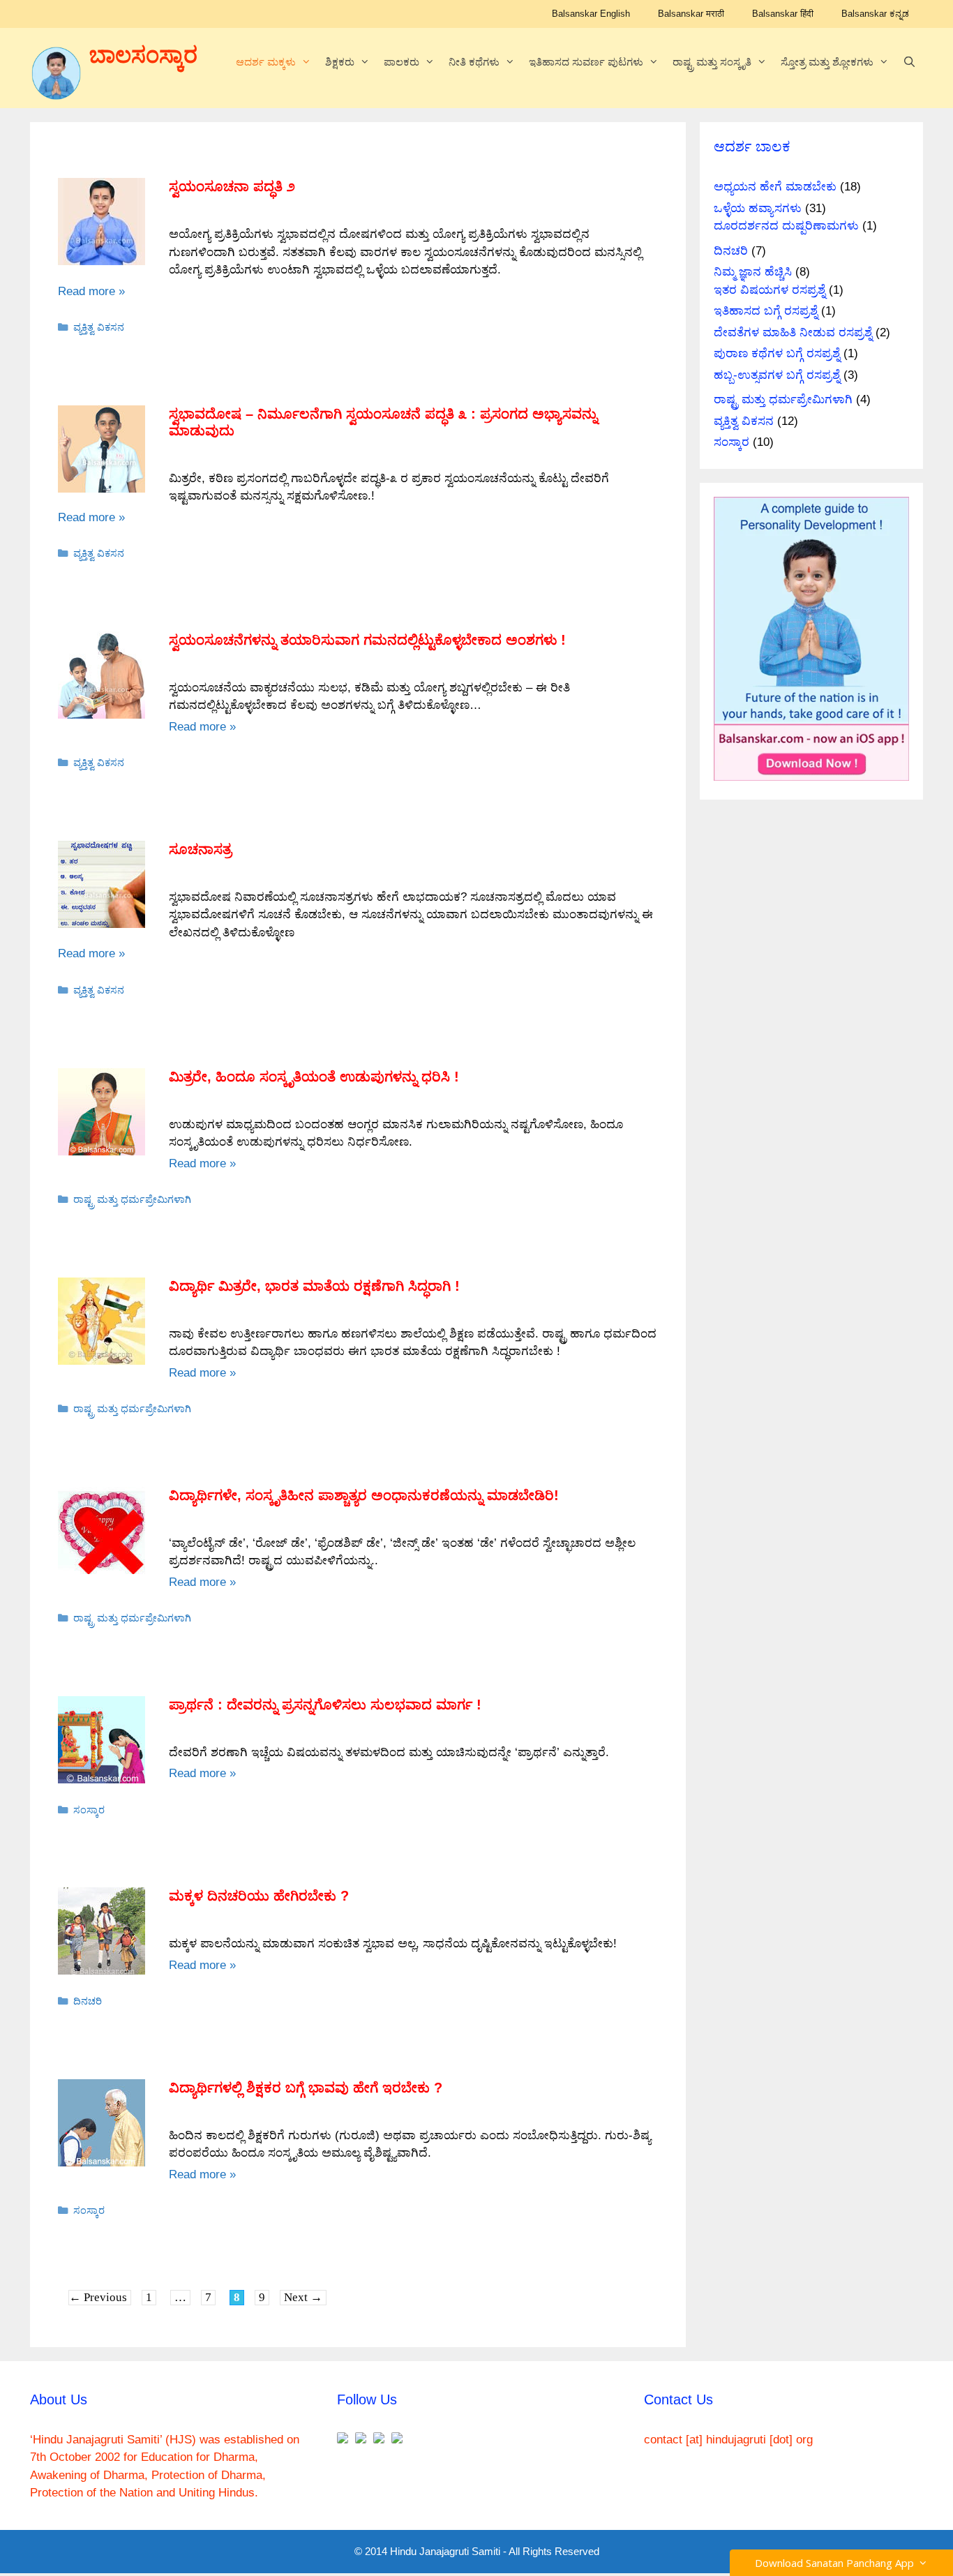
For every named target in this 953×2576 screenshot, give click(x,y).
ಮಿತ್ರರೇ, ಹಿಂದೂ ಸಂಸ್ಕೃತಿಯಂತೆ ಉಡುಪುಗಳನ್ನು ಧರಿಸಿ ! (314, 1077)
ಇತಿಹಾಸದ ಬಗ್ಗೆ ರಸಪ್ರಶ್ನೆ (766, 311)
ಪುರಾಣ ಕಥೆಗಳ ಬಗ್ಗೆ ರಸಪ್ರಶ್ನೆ (777, 353)
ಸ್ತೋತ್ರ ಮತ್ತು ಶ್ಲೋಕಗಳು (827, 62)
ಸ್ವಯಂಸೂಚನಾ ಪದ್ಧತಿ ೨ (232, 186)
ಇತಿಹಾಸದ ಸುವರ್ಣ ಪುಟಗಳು (586, 62)
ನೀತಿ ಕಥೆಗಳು (474, 62)
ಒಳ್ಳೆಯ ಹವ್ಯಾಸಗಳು (758, 208)
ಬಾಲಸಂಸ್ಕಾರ (143, 55)
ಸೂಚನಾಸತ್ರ (200, 849)
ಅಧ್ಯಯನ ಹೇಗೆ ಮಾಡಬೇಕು (775, 187)
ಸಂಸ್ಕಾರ (89, 1810)
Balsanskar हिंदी (783, 14)
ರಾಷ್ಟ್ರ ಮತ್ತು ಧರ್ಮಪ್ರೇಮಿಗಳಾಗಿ (132, 1199)
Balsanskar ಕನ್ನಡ (875, 14)
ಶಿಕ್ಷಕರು (340, 62)
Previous (98, 2297)
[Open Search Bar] (909, 62)
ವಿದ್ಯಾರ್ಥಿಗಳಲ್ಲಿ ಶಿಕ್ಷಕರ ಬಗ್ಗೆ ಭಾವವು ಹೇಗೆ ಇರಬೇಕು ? (306, 2088)
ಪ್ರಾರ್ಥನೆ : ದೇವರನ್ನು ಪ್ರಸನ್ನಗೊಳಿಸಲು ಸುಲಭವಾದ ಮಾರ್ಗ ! (325, 1705)
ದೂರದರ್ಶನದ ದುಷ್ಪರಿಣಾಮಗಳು (786, 226)
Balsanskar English (591, 14)
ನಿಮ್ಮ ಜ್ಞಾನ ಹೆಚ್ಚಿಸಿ (753, 272)
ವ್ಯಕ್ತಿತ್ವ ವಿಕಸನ (99, 327)
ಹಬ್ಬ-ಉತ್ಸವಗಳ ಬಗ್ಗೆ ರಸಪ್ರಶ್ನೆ (777, 375)
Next (303, 2297)
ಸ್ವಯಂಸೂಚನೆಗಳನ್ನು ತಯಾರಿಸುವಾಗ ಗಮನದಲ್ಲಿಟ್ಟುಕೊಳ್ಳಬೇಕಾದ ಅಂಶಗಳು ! (367, 640)
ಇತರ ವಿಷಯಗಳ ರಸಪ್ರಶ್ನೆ (770, 290)
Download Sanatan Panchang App (837, 2563)
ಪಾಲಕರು (402, 62)
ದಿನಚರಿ (88, 2001)
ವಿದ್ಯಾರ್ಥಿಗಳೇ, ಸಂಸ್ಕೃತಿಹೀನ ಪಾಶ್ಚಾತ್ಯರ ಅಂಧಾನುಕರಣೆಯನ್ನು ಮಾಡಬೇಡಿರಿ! (364, 1495)
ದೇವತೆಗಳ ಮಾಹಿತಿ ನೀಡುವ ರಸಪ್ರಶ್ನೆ (793, 332)
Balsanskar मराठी (691, 14)
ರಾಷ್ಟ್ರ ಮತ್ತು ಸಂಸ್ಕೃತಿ (712, 62)
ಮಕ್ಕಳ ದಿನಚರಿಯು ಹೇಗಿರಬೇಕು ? (259, 1896)
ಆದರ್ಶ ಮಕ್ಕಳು (266, 62)
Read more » (91, 291)
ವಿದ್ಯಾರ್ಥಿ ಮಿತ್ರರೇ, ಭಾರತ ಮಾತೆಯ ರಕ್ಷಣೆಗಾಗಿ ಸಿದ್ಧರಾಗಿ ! (314, 1286)
